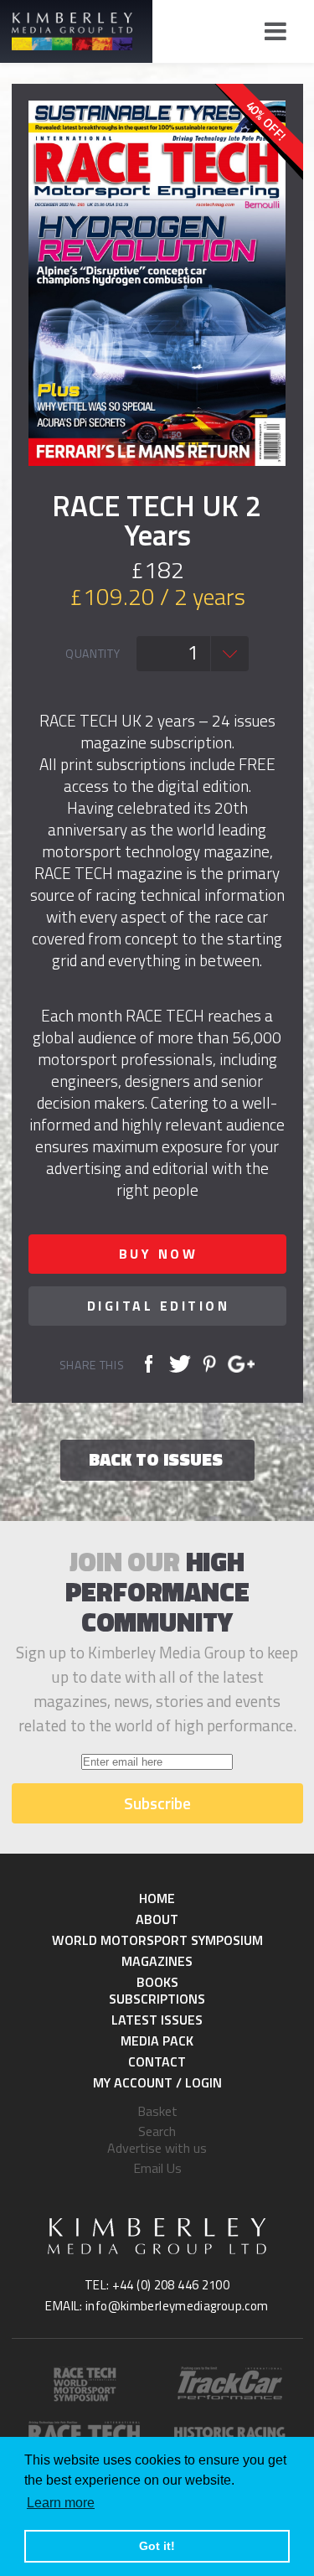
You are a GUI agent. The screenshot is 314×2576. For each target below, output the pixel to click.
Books (157, 1982)
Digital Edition (159, 1306)
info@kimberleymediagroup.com (177, 2306)
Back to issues (156, 1459)
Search (157, 2131)
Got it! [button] (157, 2546)
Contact (157, 2061)
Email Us (157, 2168)
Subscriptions (157, 1999)
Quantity (93, 654)
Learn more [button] (61, 2503)
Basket (157, 2111)
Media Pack (157, 2041)
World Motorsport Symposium (157, 1940)
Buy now (159, 1254)
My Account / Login (157, 2082)
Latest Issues (157, 2020)
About (157, 1919)
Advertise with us (157, 2148)
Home (157, 1898)
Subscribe (157, 1803)
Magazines (157, 1961)
